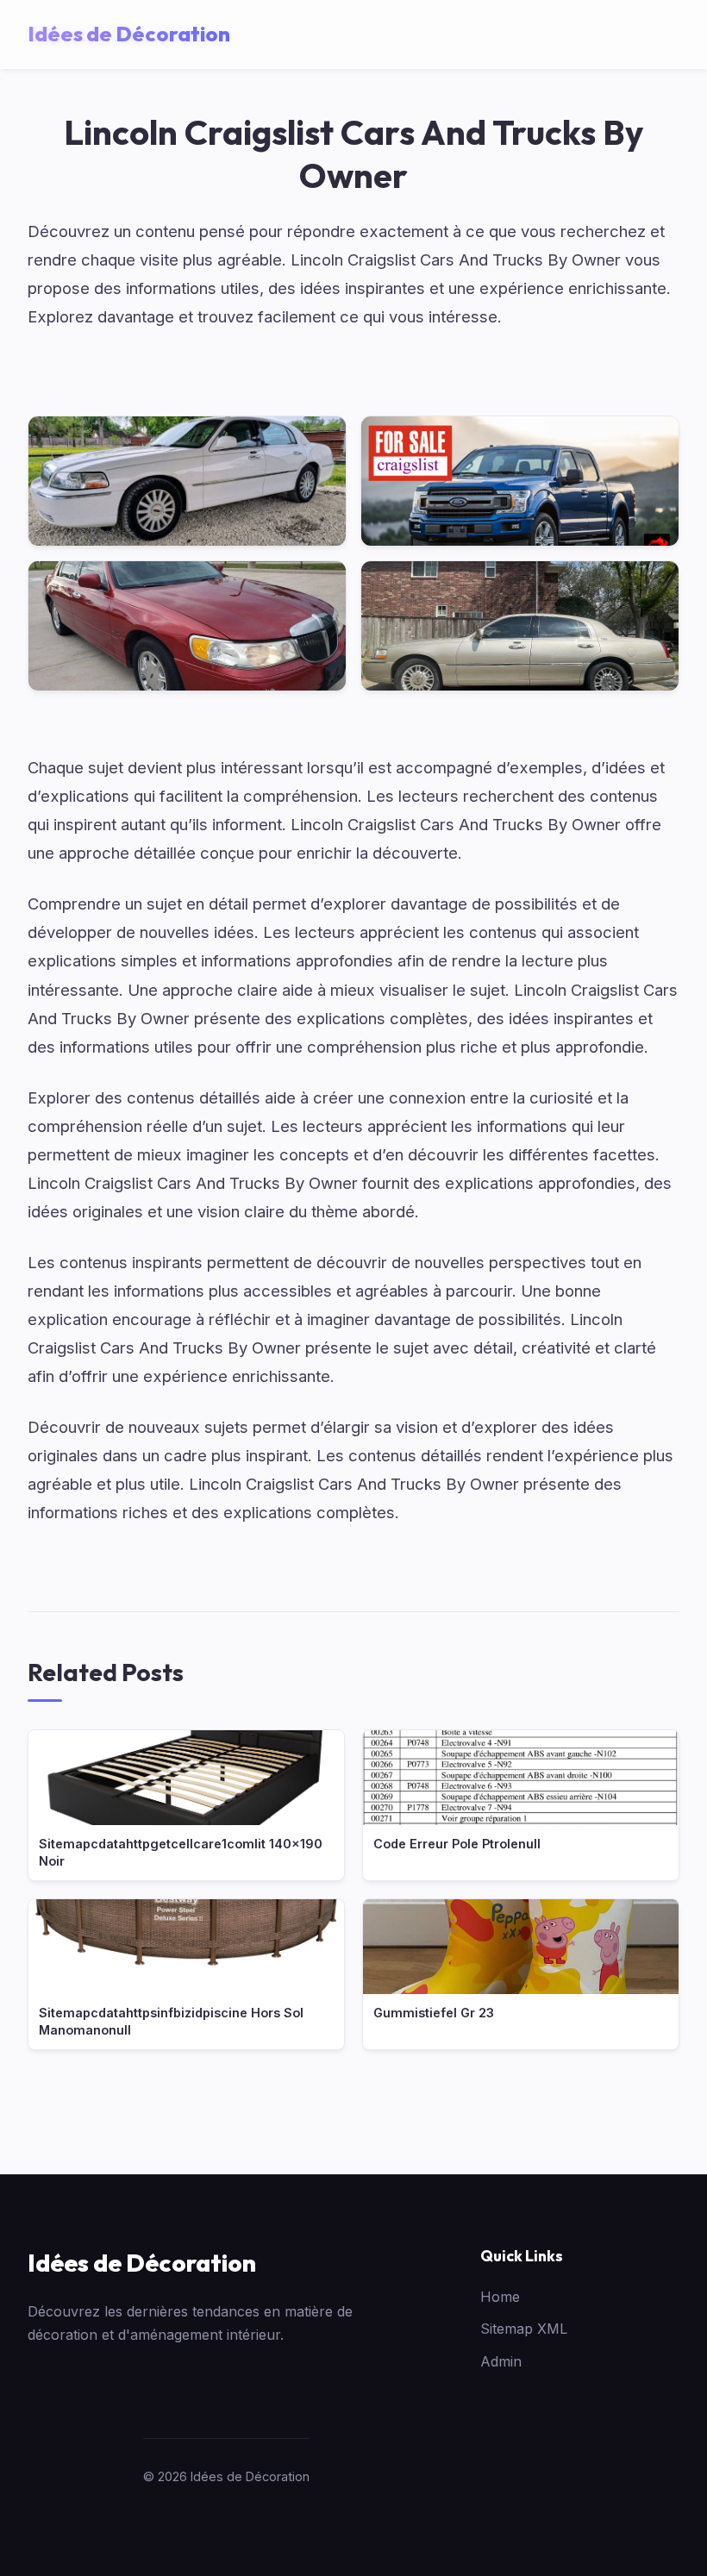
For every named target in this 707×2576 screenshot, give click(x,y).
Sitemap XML (524, 2329)
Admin (501, 2361)
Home (500, 2297)
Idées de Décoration (142, 2263)
